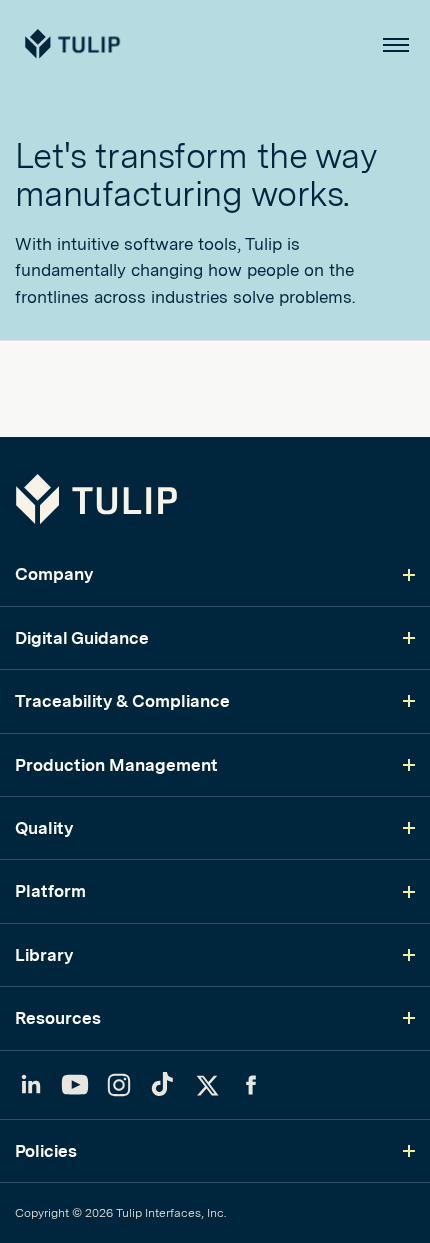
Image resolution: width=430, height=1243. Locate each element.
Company (54, 574)
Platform (50, 891)
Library (44, 955)
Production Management (116, 765)
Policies (46, 1151)
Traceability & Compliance (122, 701)
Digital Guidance (82, 638)
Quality (44, 828)
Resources (58, 1018)
